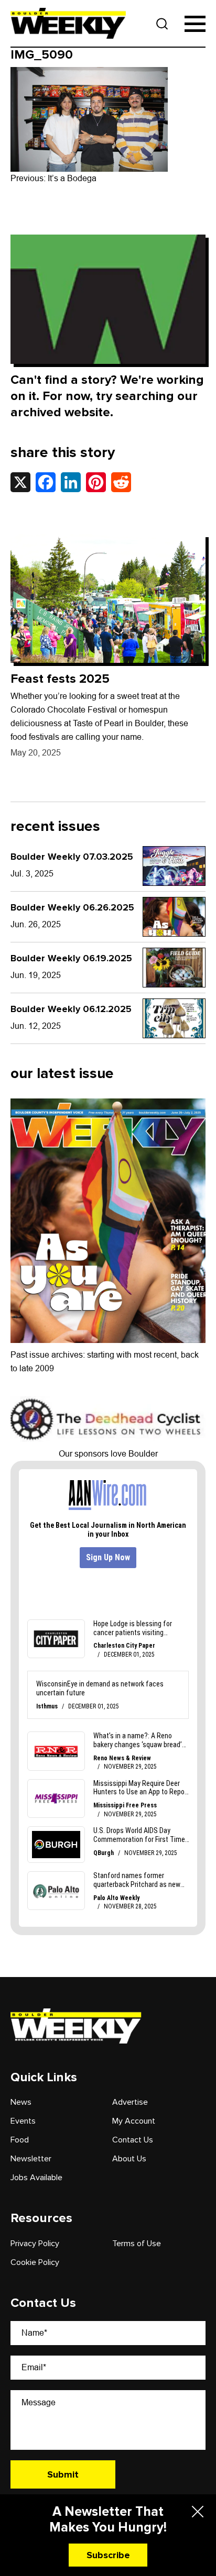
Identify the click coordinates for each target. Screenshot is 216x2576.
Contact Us (133, 2140)
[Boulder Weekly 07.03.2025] (174, 866)
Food (20, 2140)
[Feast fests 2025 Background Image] (108, 599)
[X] (20, 482)
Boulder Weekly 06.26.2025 (72, 907)
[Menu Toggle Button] (195, 24)
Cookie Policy (35, 2262)
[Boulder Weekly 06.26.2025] (174, 917)
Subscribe (108, 2555)
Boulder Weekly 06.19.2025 (71, 958)
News (21, 2102)
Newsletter (31, 2159)
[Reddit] (121, 482)
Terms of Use (137, 2244)
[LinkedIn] (71, 482)
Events (23, 2121)
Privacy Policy (35, 2244)
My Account (134, 2121)
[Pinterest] (96, 482)
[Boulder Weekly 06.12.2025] (174, 1018)
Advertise (130, 2102)
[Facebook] (46, 482)
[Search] (162, 24)
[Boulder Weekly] (68, 23)
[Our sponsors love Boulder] (108, 1419)
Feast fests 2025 (60, 679)
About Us (129, 2159)
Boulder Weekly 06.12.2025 (71, 1009)
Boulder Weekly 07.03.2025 (72, 857)
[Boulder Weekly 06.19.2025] (174, 968)
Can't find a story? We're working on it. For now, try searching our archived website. (107, 396)
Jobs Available (36, 2178)
